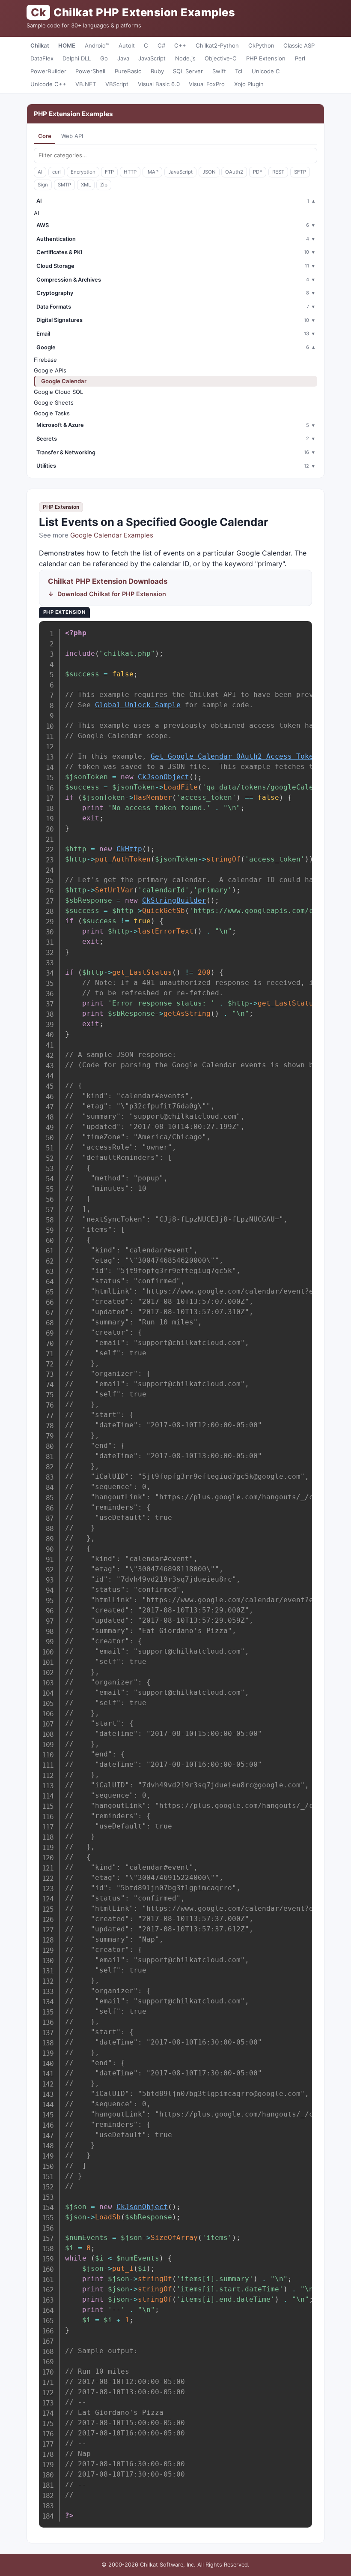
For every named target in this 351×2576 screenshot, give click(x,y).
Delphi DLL (77, 58)
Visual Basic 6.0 (159, 84)
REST (278, 172)
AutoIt (127, 45)
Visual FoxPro (207, 84)
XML (86, 185)
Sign (43, 185)
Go (104, 58)
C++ (180, 45)
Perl (300, 58)
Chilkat (40, 45)
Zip (104, 185)
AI (40, 172)
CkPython (261, 45)
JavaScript (152, 58)
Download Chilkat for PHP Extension (112, 594)
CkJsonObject (164, 777)
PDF (258, 172)
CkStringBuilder (174, 900)
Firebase (45, 360)
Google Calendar (64, 381)
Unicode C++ (48, 84)
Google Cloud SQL (58, 392)
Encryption (83, 172)
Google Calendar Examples (112, 535)
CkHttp (129, 849)
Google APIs (50, 370)
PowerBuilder (48, 71)
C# (161, 45)
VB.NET (86, 84)
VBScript (117, 84)
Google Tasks (52, 413)
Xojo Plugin (249, 84)
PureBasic (128, 71)
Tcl (239, 71)
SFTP (300, 172)
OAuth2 (234, 172)
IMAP (152, 172)
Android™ (97, 45)
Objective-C (221, 58)
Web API (72, 136)
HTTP (130, 172)
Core (45, 136)
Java (123, 58)
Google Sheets (54, 402)
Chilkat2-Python (217, 45)
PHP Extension (266, 58)
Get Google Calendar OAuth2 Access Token (234, 756)
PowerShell (90, 71)
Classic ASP (299, 45)
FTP (109, 172)
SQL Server (188, 71)
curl (57, 172)
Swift (219, 71)
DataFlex (42, 58)
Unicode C (266, 71)
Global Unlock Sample (138, 705)
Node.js (185, 58)
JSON (209, 172)
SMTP (64, 185)
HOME (67, 45)
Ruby (157, 71)
